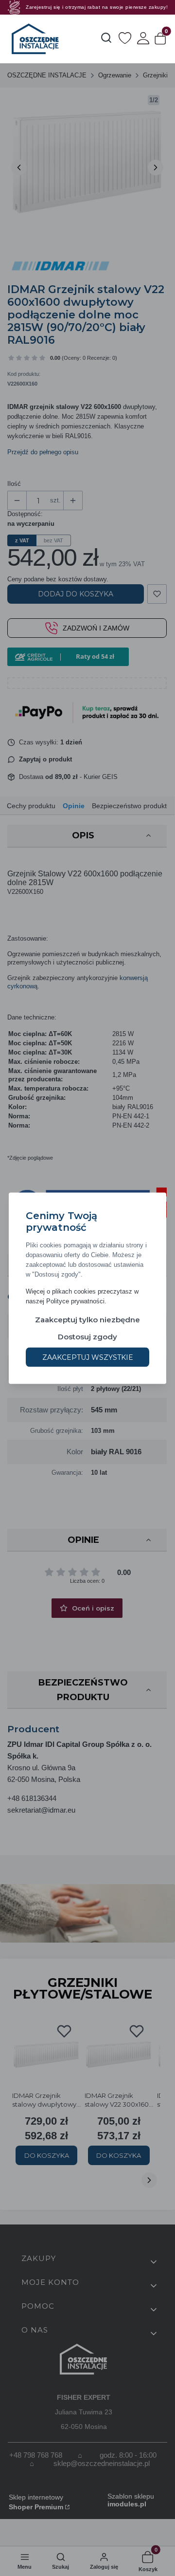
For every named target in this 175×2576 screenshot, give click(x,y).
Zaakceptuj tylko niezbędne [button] (87, 1319)
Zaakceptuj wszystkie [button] (88, 1357)
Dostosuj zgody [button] (87, 1336)
